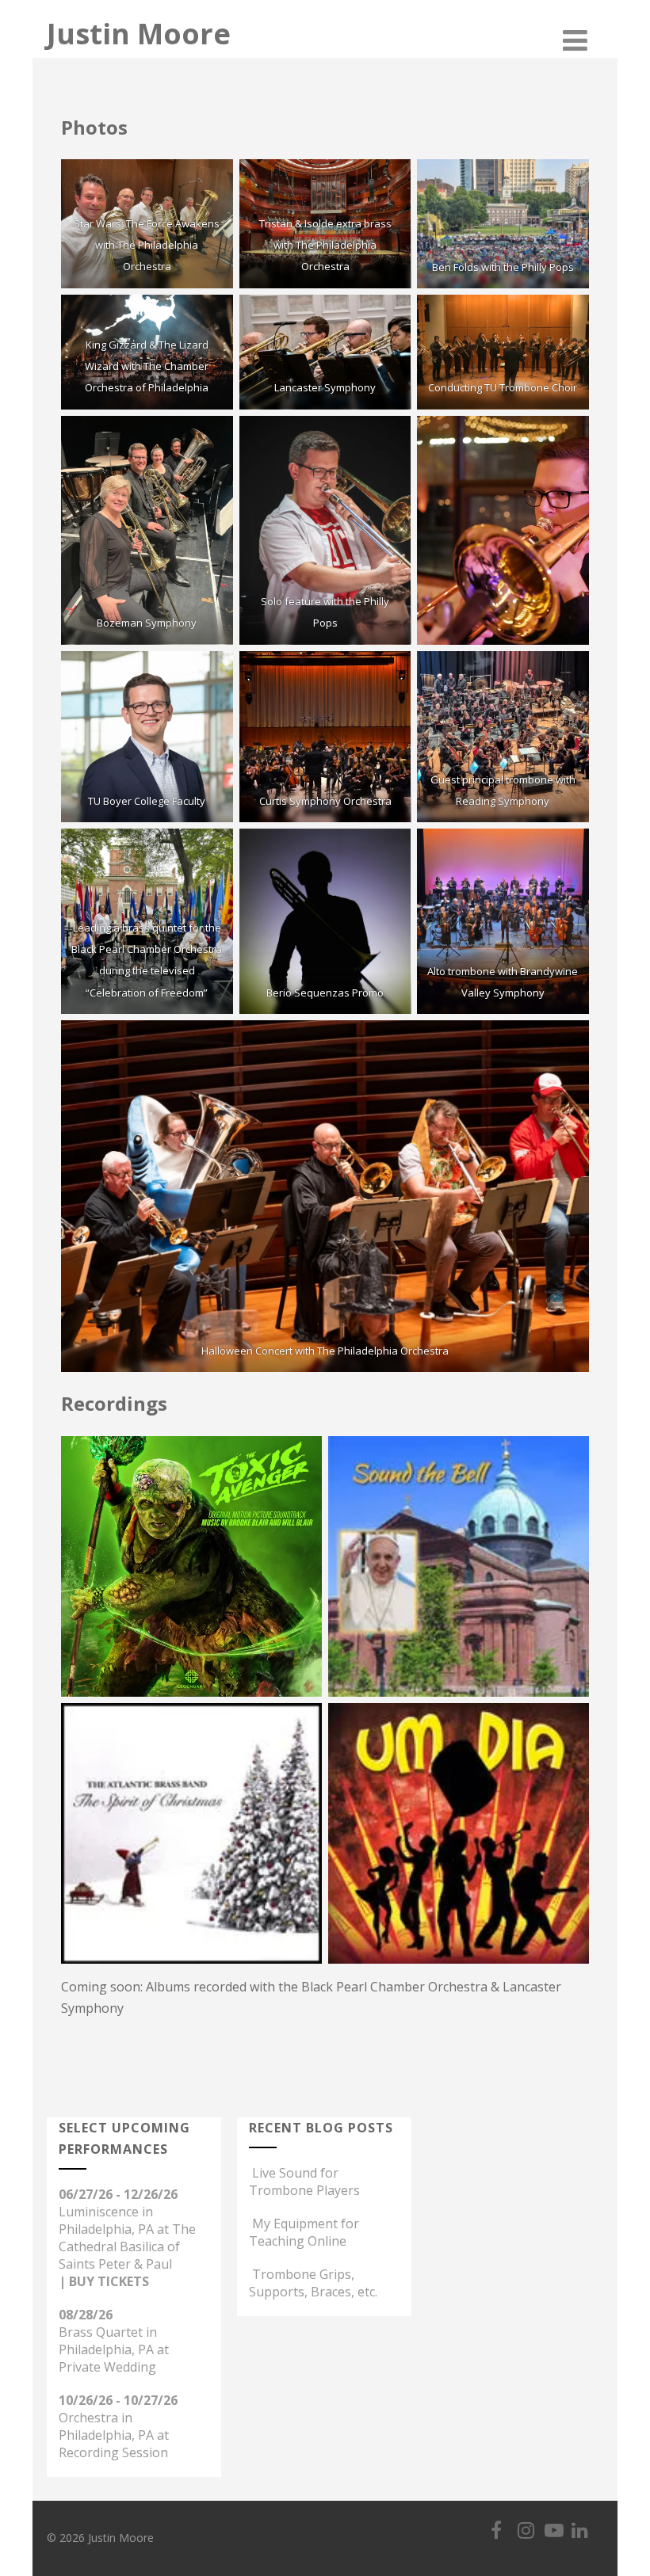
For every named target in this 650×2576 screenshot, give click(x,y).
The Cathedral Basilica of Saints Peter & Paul (127, 2246)
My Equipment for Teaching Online (304, 2232)
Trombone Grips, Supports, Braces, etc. (313, 2283)
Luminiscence (99, 2212)
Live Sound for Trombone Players (304, 2182)
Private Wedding (107, 2367)
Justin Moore (139, 34)
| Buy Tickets (104, 2281)
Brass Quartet (101, 2332)
